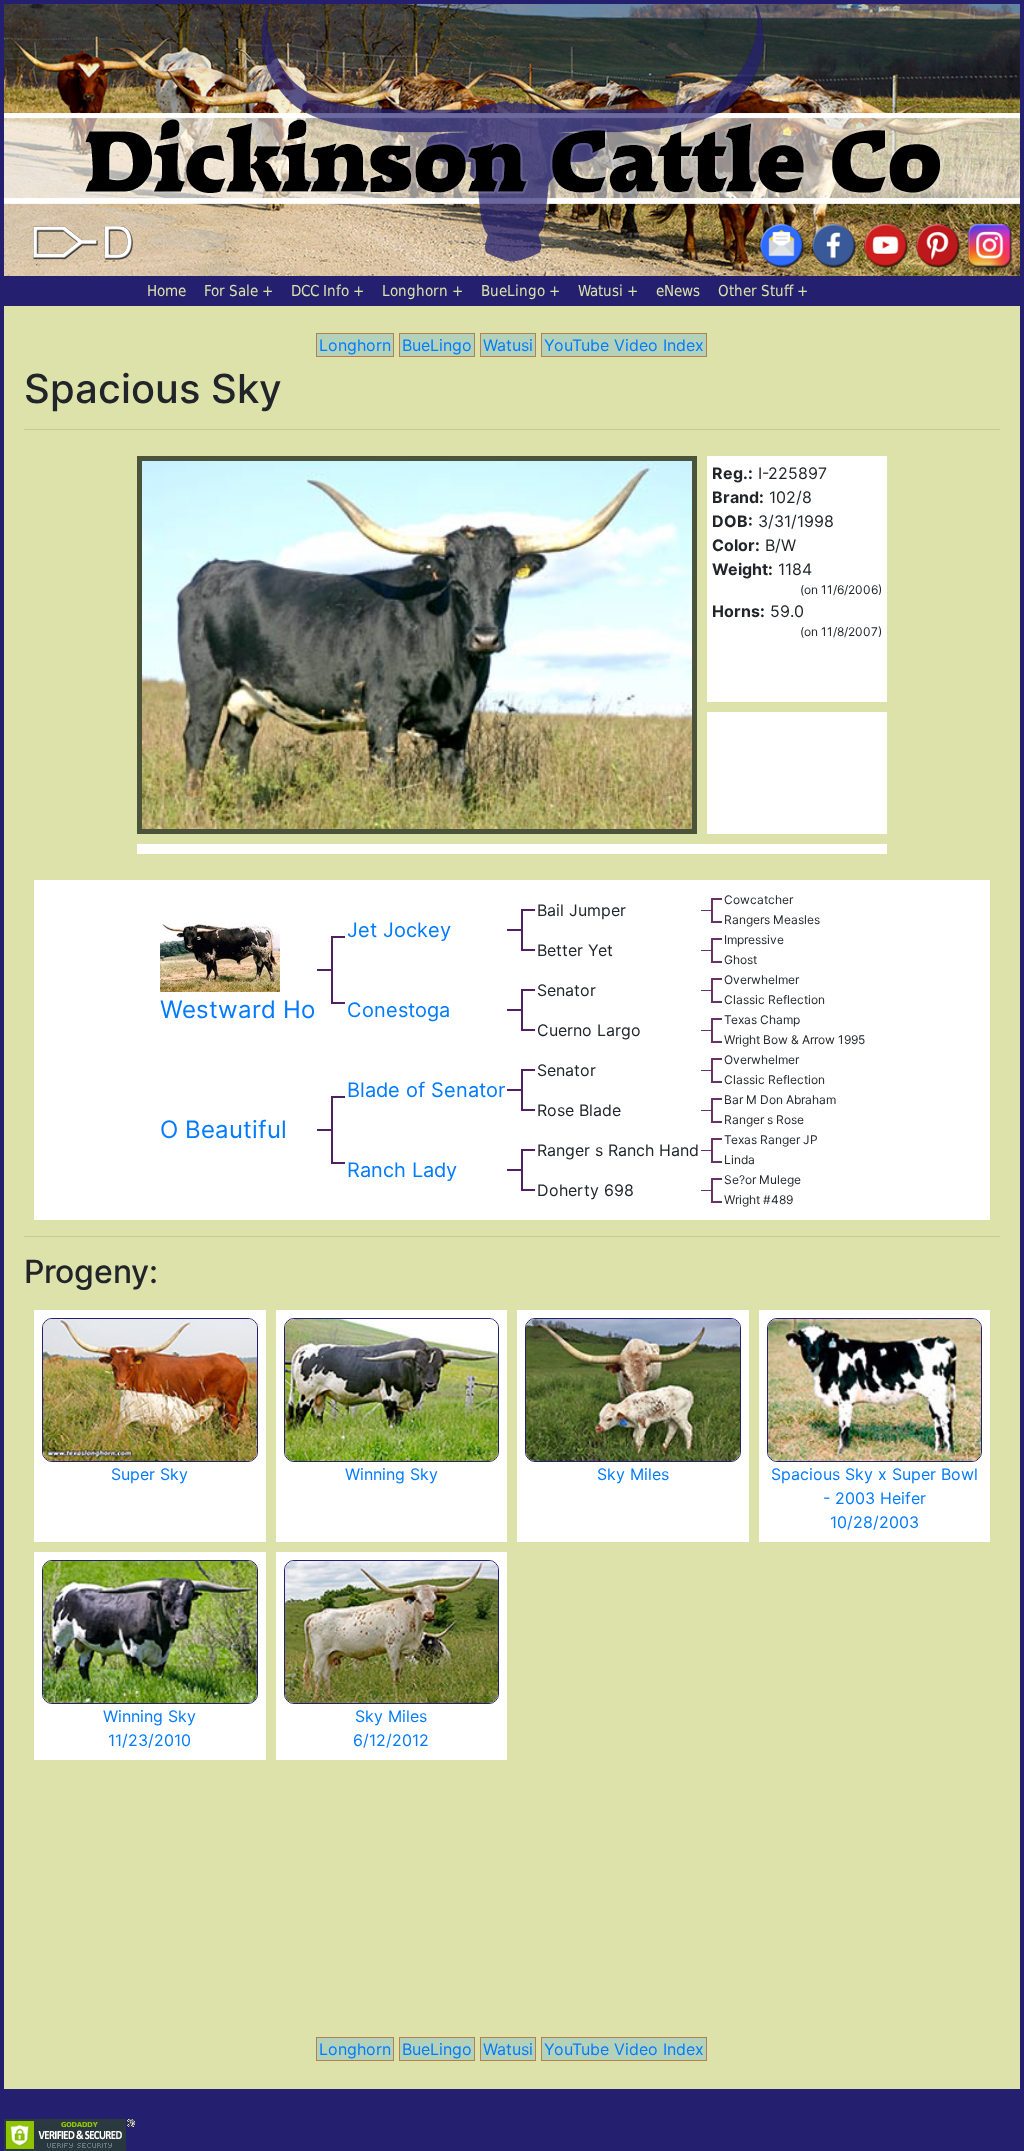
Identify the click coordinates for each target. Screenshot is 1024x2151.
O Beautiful (223, 1129)
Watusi (600, 291)
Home (166, 291)
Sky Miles (633, 1474)
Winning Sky (391, 1474)
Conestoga (398, 1010)
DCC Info (320, 291)
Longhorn (415, 291)
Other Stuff (755, 291)
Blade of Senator (426, 1090)
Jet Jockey (399, 930)
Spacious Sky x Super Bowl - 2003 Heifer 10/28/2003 (874, 1498)
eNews (678, 291)
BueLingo (513, 291)
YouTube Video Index (624, 345)
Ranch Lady (402, 1170)
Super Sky (149, 1474)
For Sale (231, 291)
